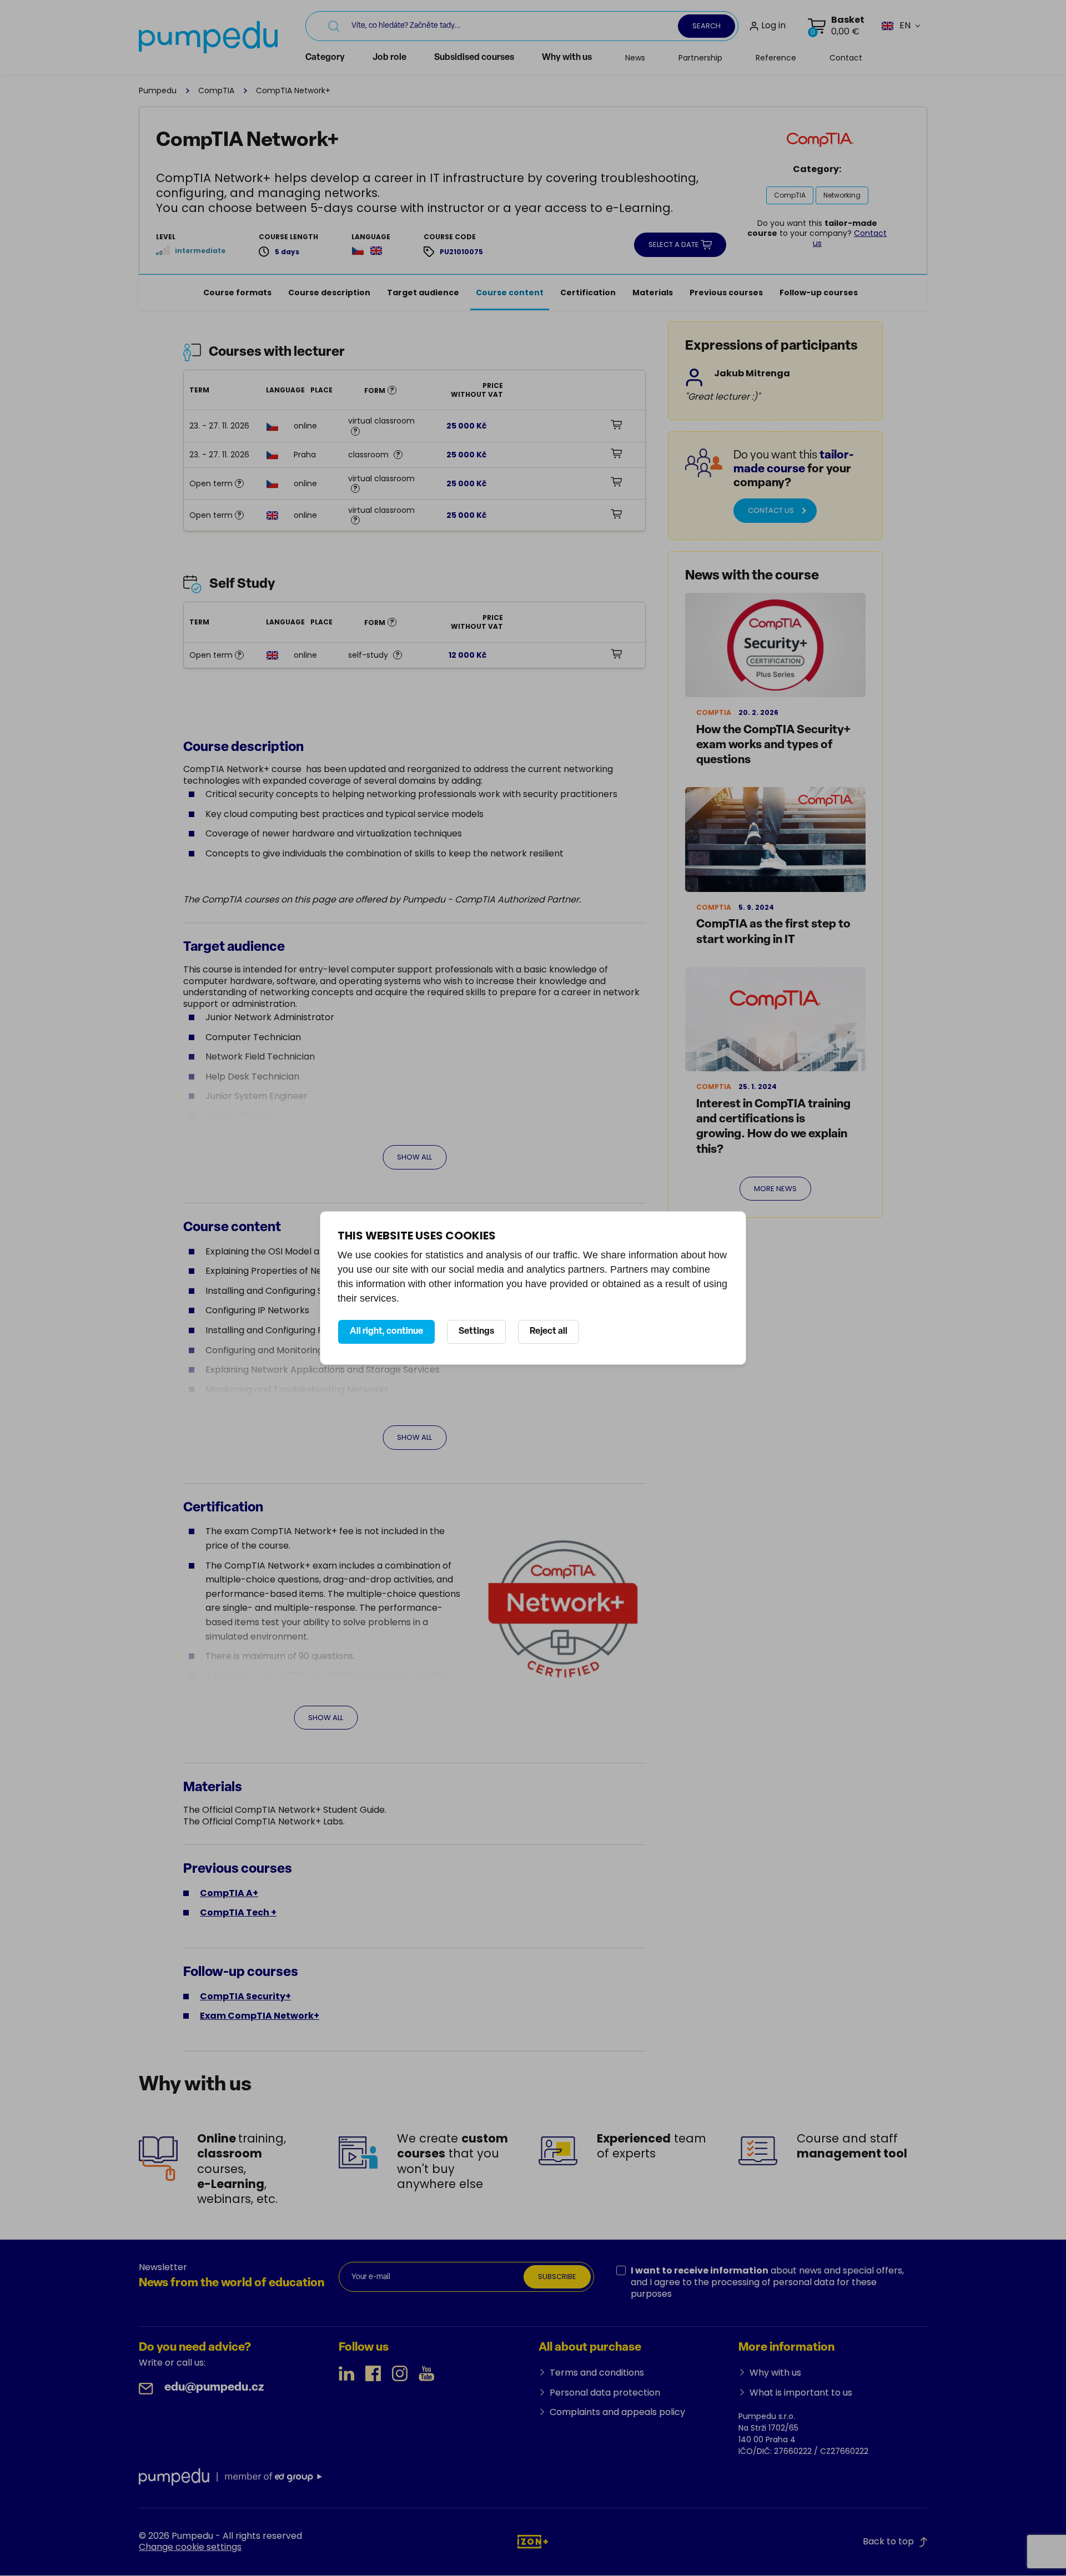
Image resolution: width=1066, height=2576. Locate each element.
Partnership (700, 58)
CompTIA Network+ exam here (301, 1745)
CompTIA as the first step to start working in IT (773, 932)
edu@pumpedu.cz (214, 2388)
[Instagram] (400, 2373)
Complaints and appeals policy (617, 2412)
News (635, 58)
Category (325, 58)
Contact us (771, 510)
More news (775, 1189)
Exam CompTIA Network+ (260, 2016)
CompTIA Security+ (245, 1996)
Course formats (237, 293)
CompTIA (216, 90)
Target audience (423, 293)
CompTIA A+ (229, 1893)
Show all (414, 1157)
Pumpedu (158, 90)
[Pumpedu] (208, 37)
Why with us (567, 58)
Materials (653, 293)
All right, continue (386, 1332)
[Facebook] (373, 2373)
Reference (776, 58)
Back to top (888, 2541)
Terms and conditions (597, 2373)
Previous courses (726, 293)
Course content (510, 293)
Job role (389, 58)
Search (707, 26)
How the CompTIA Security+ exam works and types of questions (773, 745)
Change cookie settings (190, 2547)
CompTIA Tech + (238, 1912)
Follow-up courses (819, 293)
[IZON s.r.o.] (533, 2541)
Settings (476, 1332)
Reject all (549, 1332)
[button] (896, 26)
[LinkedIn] (346, 2373)
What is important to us (801, 2393)
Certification (588, 293)
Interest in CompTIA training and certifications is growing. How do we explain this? (773, 1127)
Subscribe (557, 2277)
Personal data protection (605, 2393)
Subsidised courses (474, 58)
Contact (846, 58)
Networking (842, 195)
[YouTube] (426, 2373)
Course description (329, 293)
